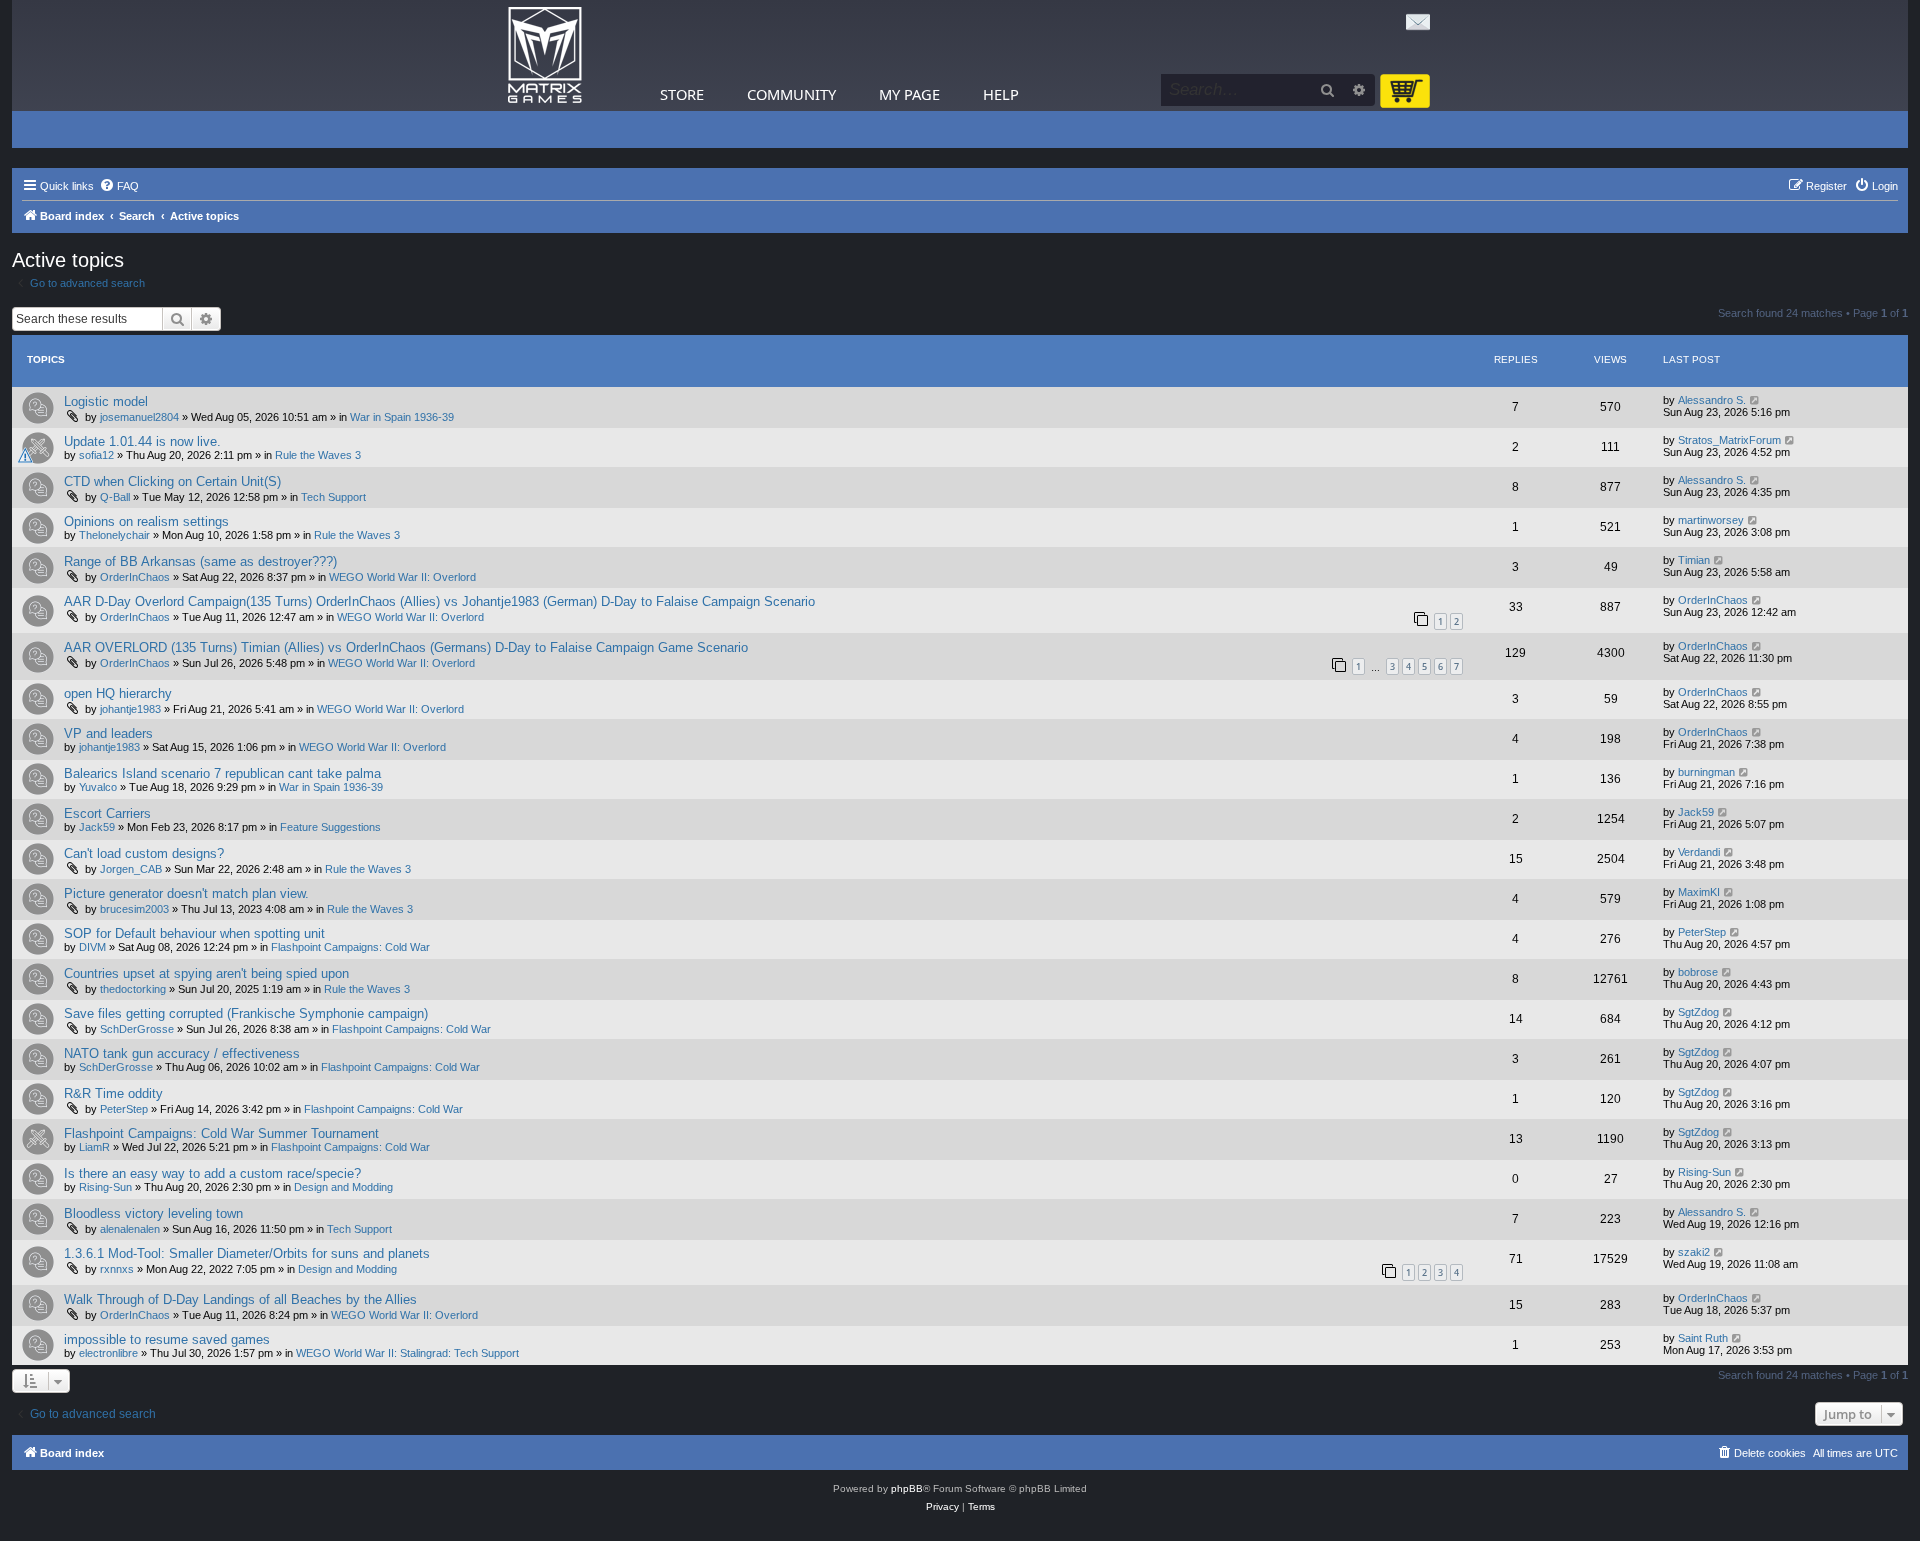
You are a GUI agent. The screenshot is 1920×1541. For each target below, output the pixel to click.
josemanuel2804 (139, 417)
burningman (1706, 772)
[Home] (545, 55)
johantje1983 (130, 709)
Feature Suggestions (330, 827)
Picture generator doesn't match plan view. (186, 893)
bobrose (1698, 972)
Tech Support (333, 497)
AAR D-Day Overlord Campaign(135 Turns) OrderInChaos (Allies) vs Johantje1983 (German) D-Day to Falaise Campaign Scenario (439, 601)
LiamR (94, 1147)
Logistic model (106, 401)
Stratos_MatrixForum (1729, 440)
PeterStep (1702, 932)
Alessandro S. (1712, 400)
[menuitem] (119, 186)
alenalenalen (130, 1229)
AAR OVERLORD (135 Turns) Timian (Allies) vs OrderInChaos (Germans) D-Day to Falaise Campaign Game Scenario (406, 647)
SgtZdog (1698, 1012)
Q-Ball (115, 497)
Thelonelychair (114, 535)
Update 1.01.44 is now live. (142, 441)
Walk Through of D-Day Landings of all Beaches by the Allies (240, 1299)
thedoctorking (133, 989)
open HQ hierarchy (118, 693)
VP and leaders (108, 733)
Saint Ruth (1703, 1338)
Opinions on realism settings (146, 521)
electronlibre (108, 1353)
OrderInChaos (135, 577)
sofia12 (96, 455)
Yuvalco (98, 787)
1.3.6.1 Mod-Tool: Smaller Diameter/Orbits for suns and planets (247, 1253)
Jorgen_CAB (131, 869)
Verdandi (1699, 852)
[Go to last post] (1755, 400)
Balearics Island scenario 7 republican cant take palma (222, 773)
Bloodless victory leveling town (153, 1213)
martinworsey (1711, 520)
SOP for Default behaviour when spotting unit (194, 933)
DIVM (92, 947)
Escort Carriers (107, 813)
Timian (1694, 560)
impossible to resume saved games (167, 1339)
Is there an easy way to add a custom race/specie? (212, 1173)
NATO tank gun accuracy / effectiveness (182, 1053)
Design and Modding (343, 1187)
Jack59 (97, 827)
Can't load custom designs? (144, 853)
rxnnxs (117, 1269)
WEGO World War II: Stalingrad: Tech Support (407, 1353)
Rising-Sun (105, 1187)
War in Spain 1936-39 (402, 417)
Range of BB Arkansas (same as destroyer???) (200, 561)
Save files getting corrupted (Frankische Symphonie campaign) (246, 1013)
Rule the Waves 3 (318, 455)
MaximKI (1699, 892)
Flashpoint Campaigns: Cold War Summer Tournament (221, 1133)
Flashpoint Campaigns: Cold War (350, 947)
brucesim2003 (134, 909)
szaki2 (1694, 1252)
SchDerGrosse (137, 1029)
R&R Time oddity (113, 1093)
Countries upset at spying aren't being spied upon (206, 973)
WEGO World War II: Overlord (402, 577)
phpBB (907, 1488)
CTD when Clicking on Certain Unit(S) (172, 481)
